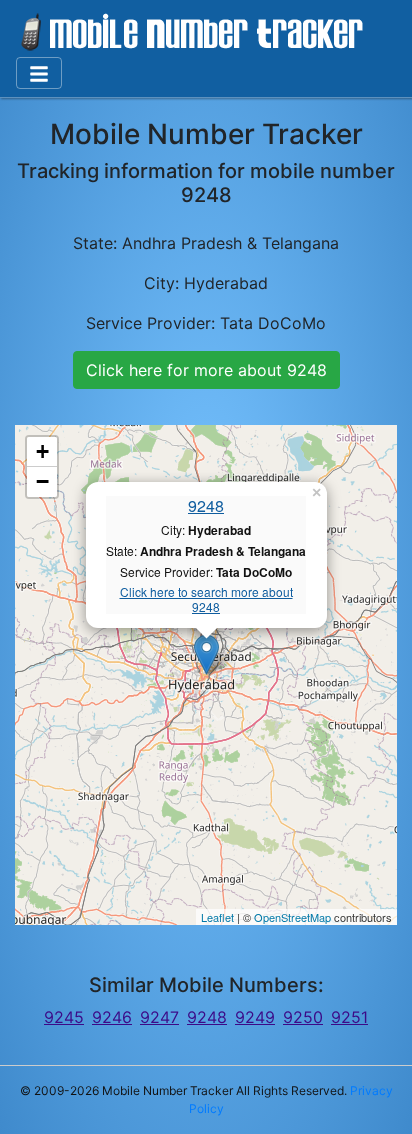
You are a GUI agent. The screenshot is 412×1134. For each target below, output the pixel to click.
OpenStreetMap (292, 917)
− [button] (42, 481)
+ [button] (42, 451)
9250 (303, 1017)
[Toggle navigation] (39, 73)
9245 (64, 1017)
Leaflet (217, 917)
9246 (112, 1017)
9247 (159, 1017)
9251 (349, 1017)
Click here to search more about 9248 (206, 599)
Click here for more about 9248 (206, 370)
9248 (206, 505)
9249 (255, 1017)
